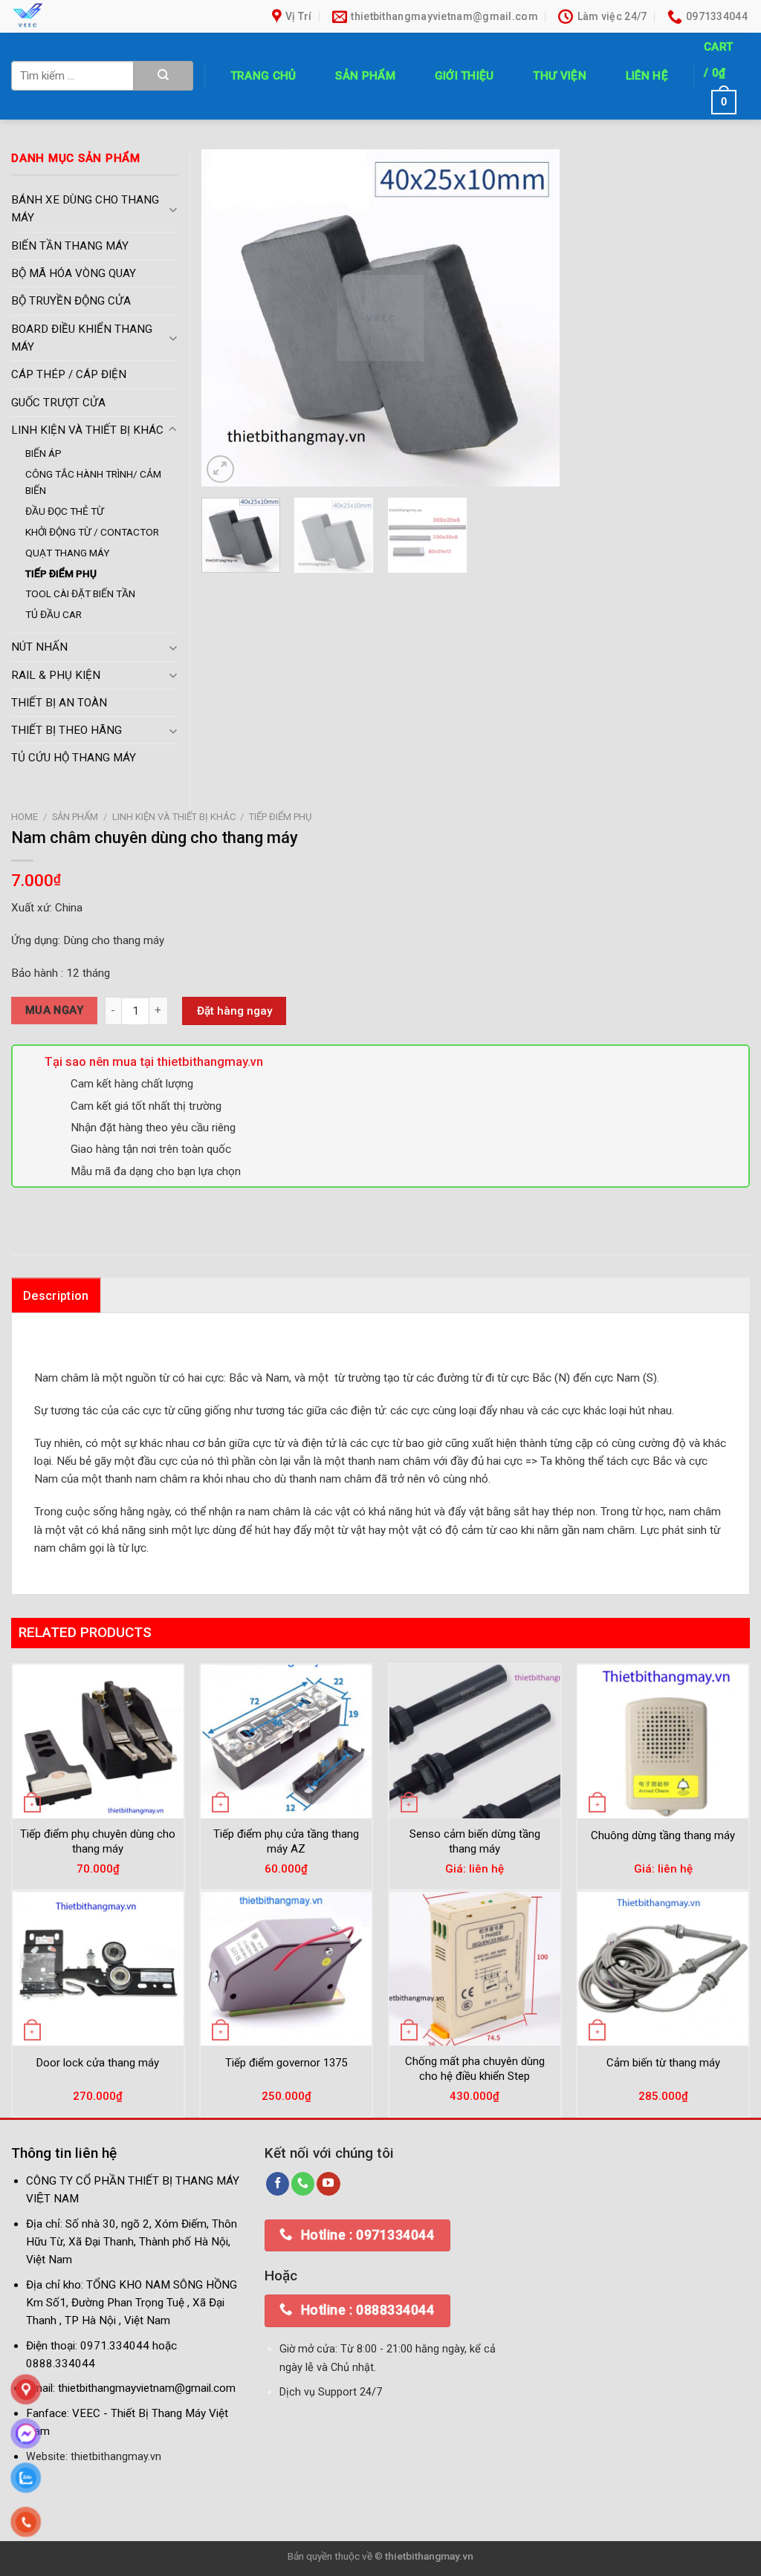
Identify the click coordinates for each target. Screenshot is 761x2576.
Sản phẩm (365, 76)
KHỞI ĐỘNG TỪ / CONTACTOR (92, 532)
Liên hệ (647, 76)
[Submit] (163, 76)
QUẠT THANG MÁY (68, 553)
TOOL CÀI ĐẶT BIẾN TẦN (80, 593)
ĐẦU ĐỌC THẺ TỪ (65, 511)
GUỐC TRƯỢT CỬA (58, 403)
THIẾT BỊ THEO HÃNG (67, 730)
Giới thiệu (464, 76)
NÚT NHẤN (39, 647)
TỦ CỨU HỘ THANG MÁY (74, 758)
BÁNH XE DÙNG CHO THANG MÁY (85, 209)
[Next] (534, 318)
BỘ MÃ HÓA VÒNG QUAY (74, 273)
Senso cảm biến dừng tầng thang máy (475, 1841)
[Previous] (227, 318)
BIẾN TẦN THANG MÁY (70, 246)
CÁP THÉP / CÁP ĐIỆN (69, 374)
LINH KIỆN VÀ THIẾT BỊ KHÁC (174, 817)
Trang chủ (263, 76)
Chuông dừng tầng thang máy (663, 1835)
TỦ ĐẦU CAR (54, 614)
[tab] (56, 1295)
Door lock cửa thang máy (98, 2063)
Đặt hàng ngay (234, 1011)
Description (56, 1296)
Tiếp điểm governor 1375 (286, 2063)
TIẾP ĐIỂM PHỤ (280, 817)
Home (25, 817)
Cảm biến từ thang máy (663, 2063)
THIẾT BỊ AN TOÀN (59, 703)
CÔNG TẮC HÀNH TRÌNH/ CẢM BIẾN (93, 482)
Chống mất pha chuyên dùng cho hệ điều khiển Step (475, 2069)
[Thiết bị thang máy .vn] (114, 16)
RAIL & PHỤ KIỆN (56, 675)
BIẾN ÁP (43, 453)
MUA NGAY (55, 1010)
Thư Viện (559, 76)
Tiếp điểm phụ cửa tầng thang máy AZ (286, 1841)
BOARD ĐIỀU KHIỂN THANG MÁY (82, 338)
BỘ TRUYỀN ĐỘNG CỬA (71, 301)
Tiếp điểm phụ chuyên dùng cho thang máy (98, 1841)
